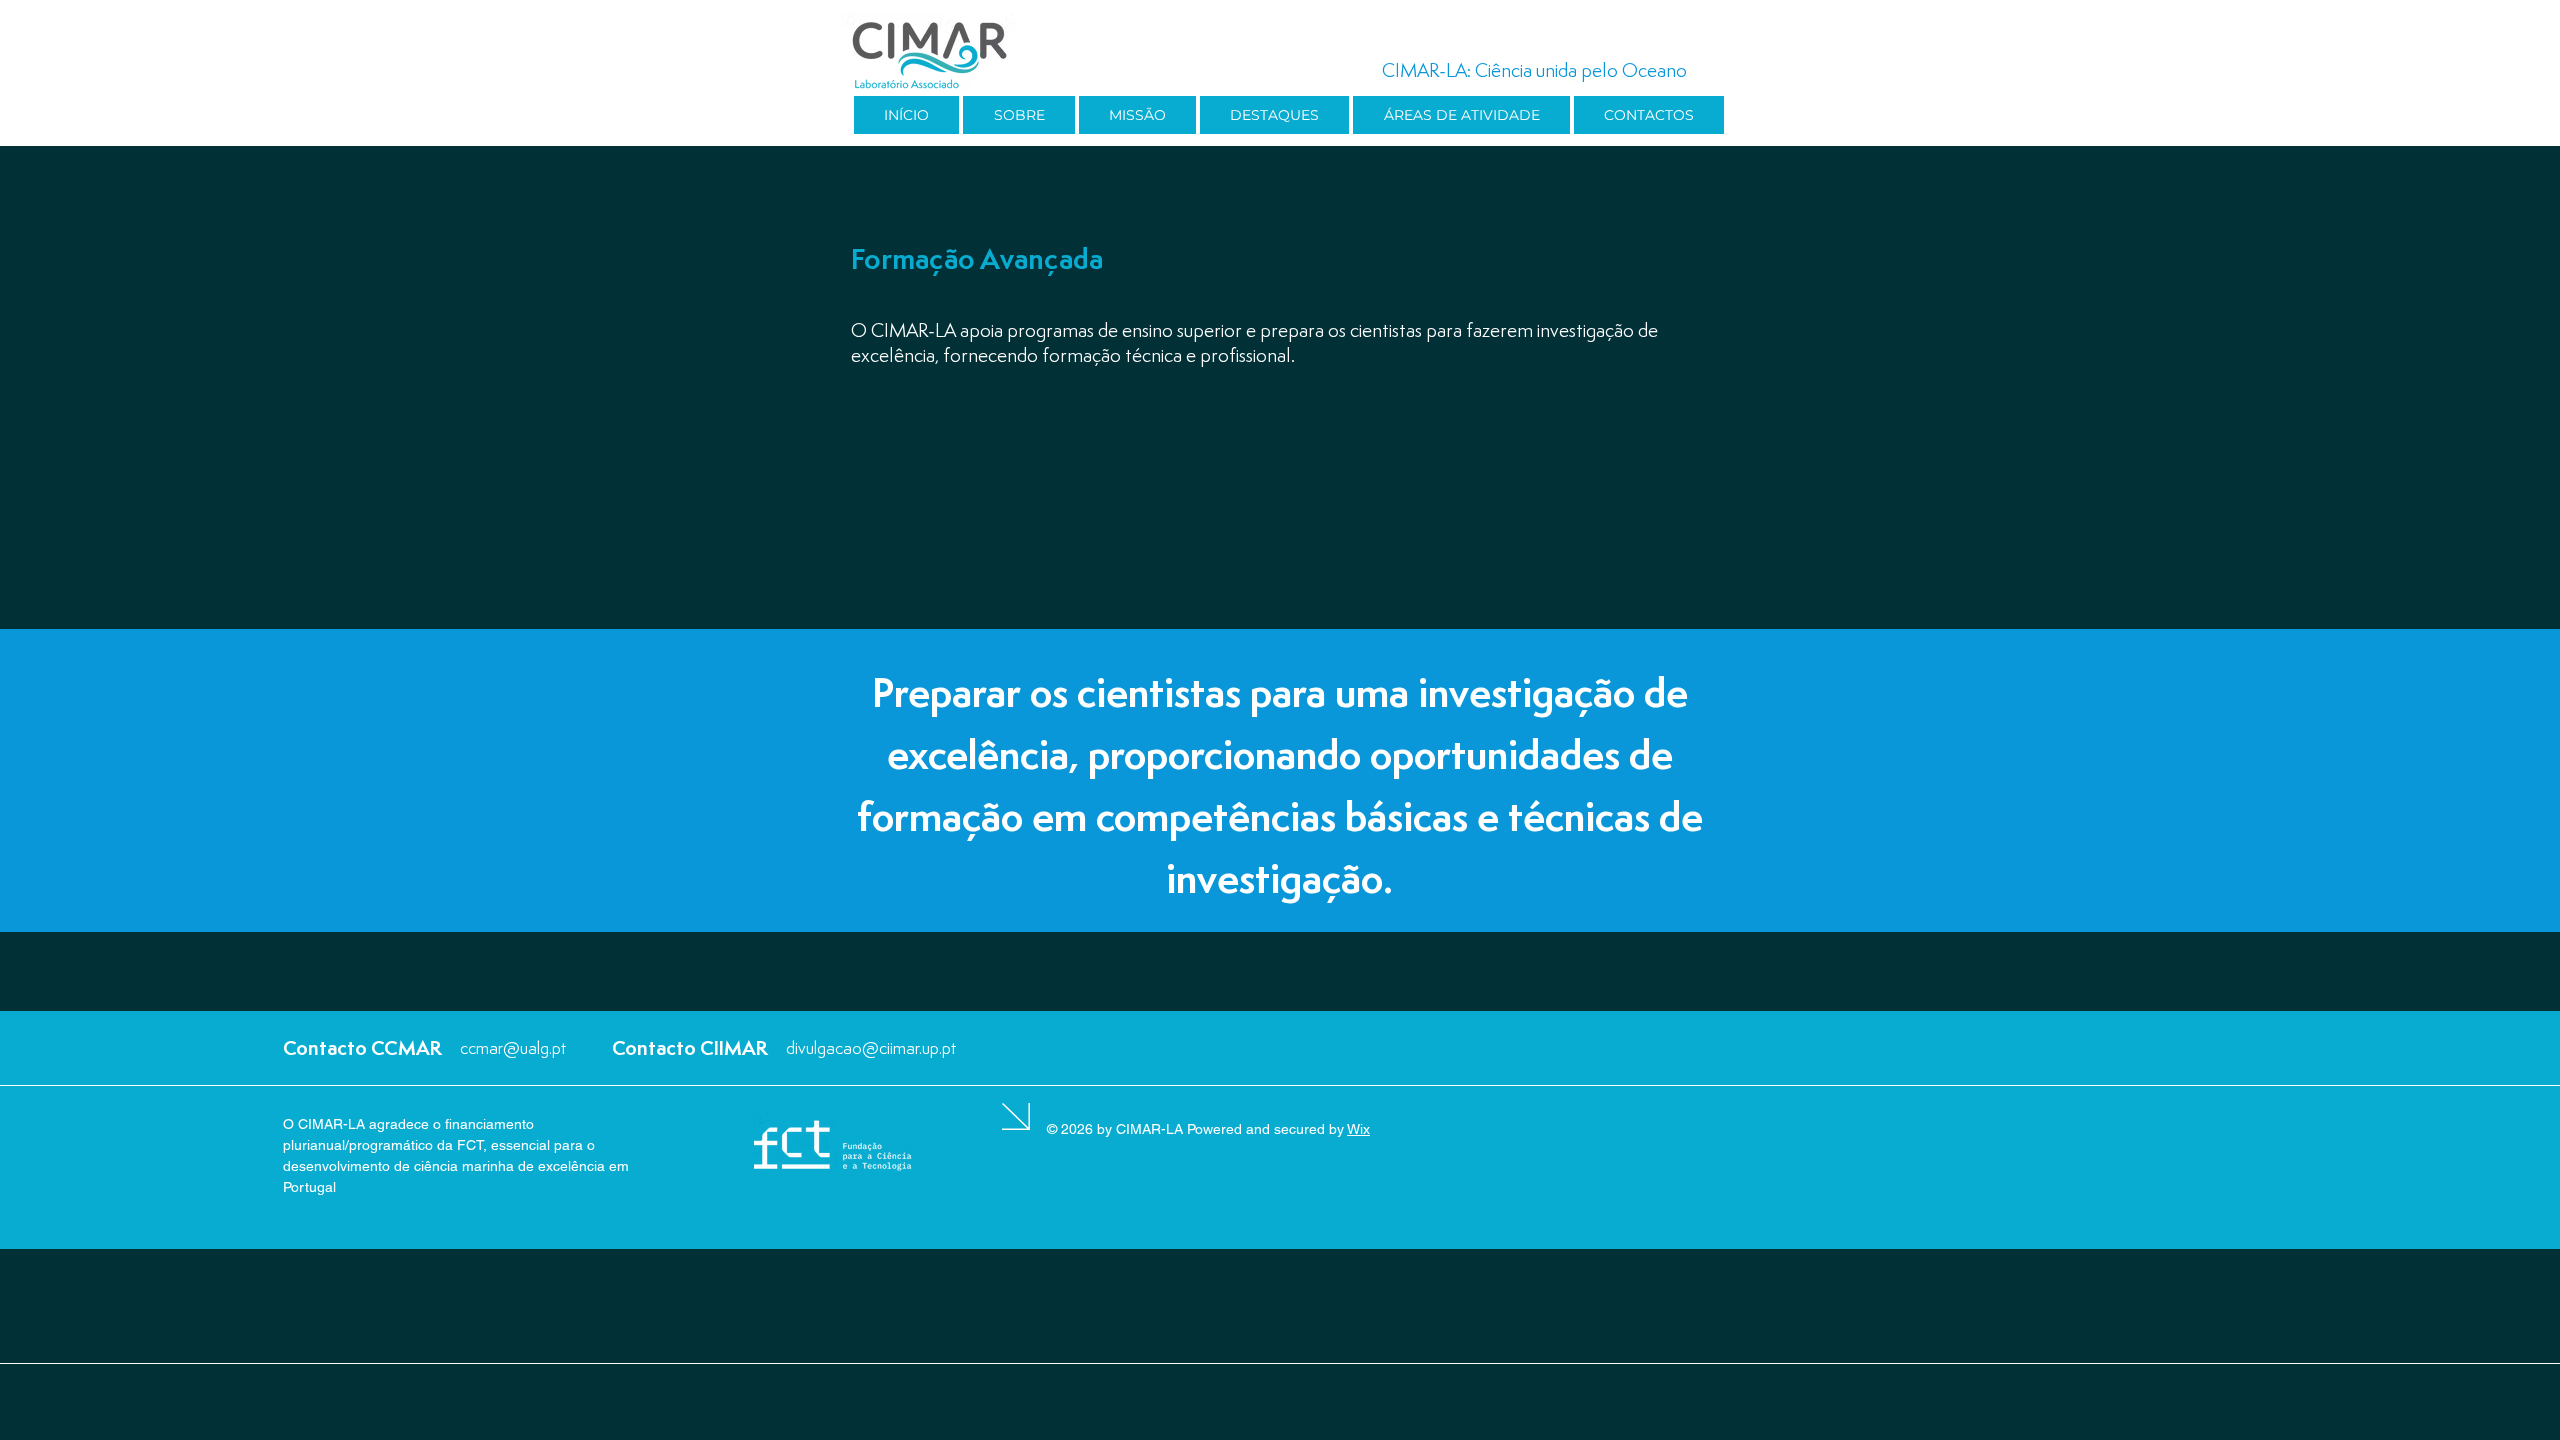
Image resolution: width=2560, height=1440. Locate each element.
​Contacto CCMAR (362, 1047)
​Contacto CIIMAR (690, 1047)
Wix (1358, 1129)
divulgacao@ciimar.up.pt (871, 1047)
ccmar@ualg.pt (513, 1047)
